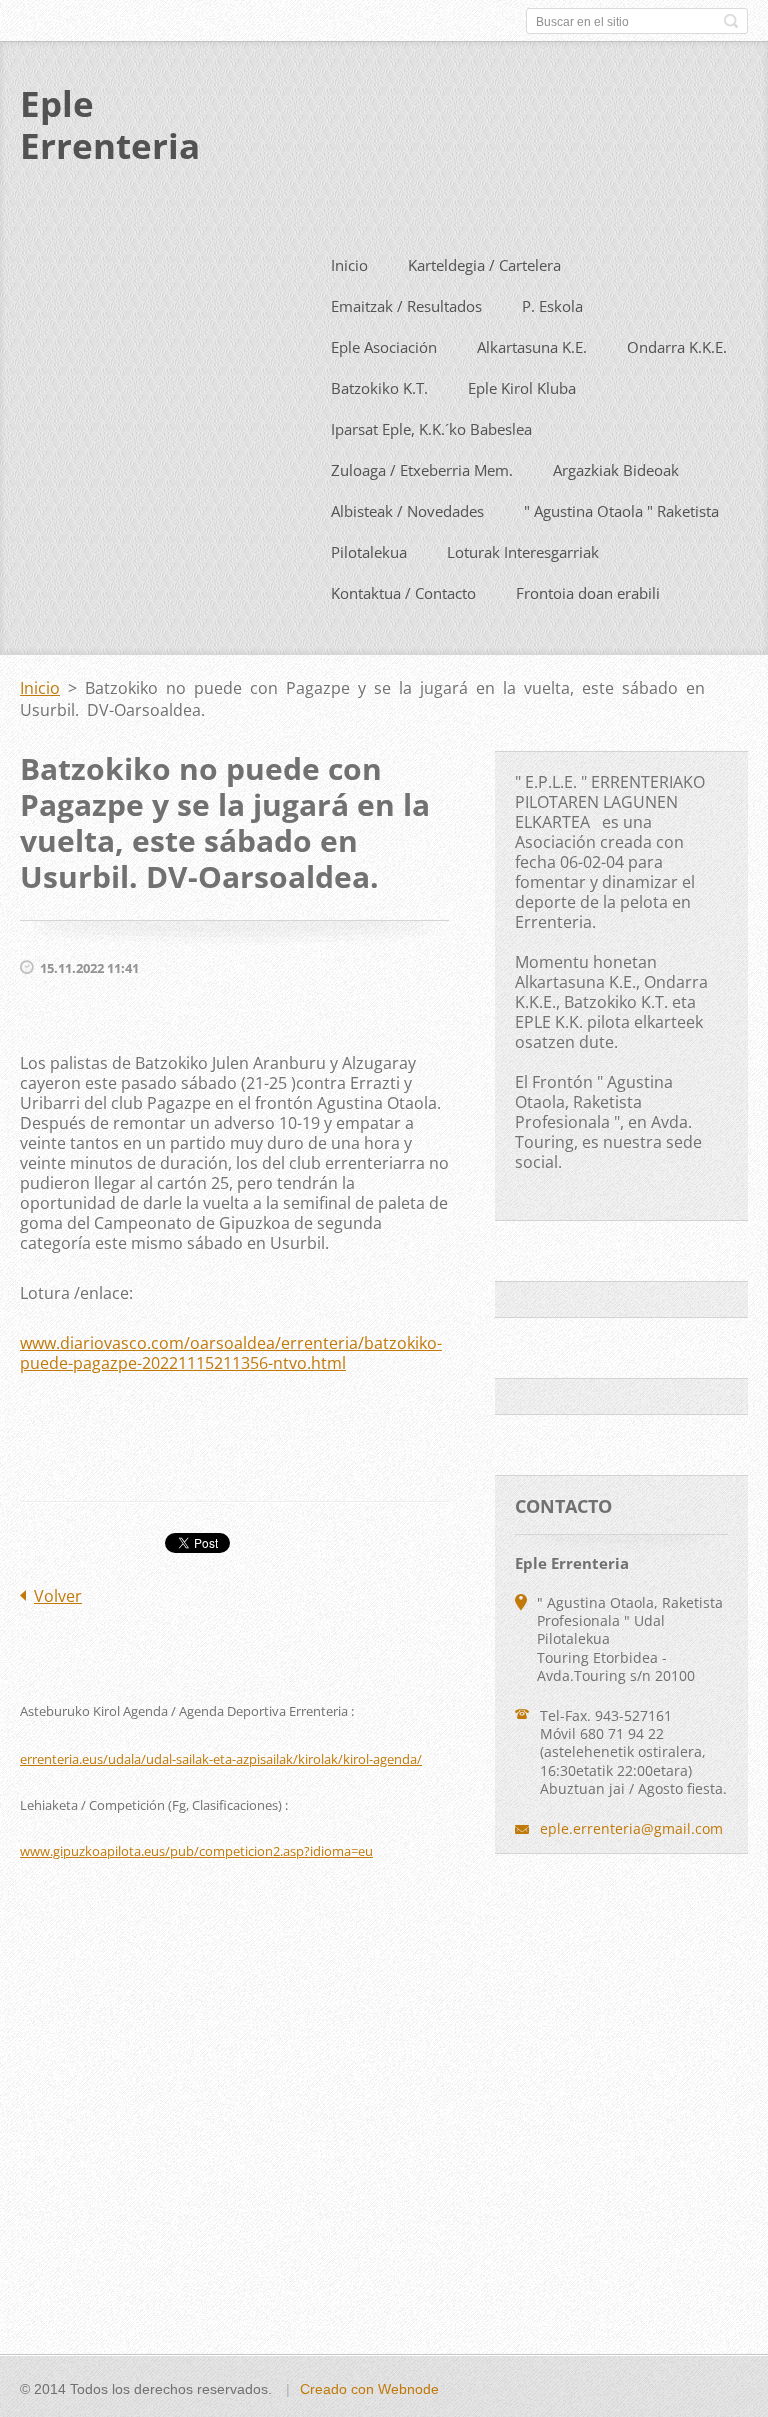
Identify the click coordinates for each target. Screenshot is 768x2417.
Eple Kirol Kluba (522, 388)
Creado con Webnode (369, 2389)
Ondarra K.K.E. (677, 347)
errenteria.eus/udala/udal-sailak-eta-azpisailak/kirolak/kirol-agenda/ (221, 1759)
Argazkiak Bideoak (616, 470)
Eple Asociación (384, 347)
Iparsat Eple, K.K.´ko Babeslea (431, 429)
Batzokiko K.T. (379, 388)
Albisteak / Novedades (407, 511)
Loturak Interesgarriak (523, 552)
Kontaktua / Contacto (403, 593)
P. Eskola (552, 306)
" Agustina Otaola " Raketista (621, 511)
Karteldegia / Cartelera (484, 265)
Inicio (349, 265)
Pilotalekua (369, 552)
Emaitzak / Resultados (406, 306)
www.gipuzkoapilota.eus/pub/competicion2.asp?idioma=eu (196, 1851)
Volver (58, 1596)
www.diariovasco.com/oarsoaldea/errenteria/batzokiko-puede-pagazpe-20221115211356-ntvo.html (231, 1353)
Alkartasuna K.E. (532, 347)
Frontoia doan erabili (588, 593)
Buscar (731, 21)
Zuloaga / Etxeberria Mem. (422, 470)
